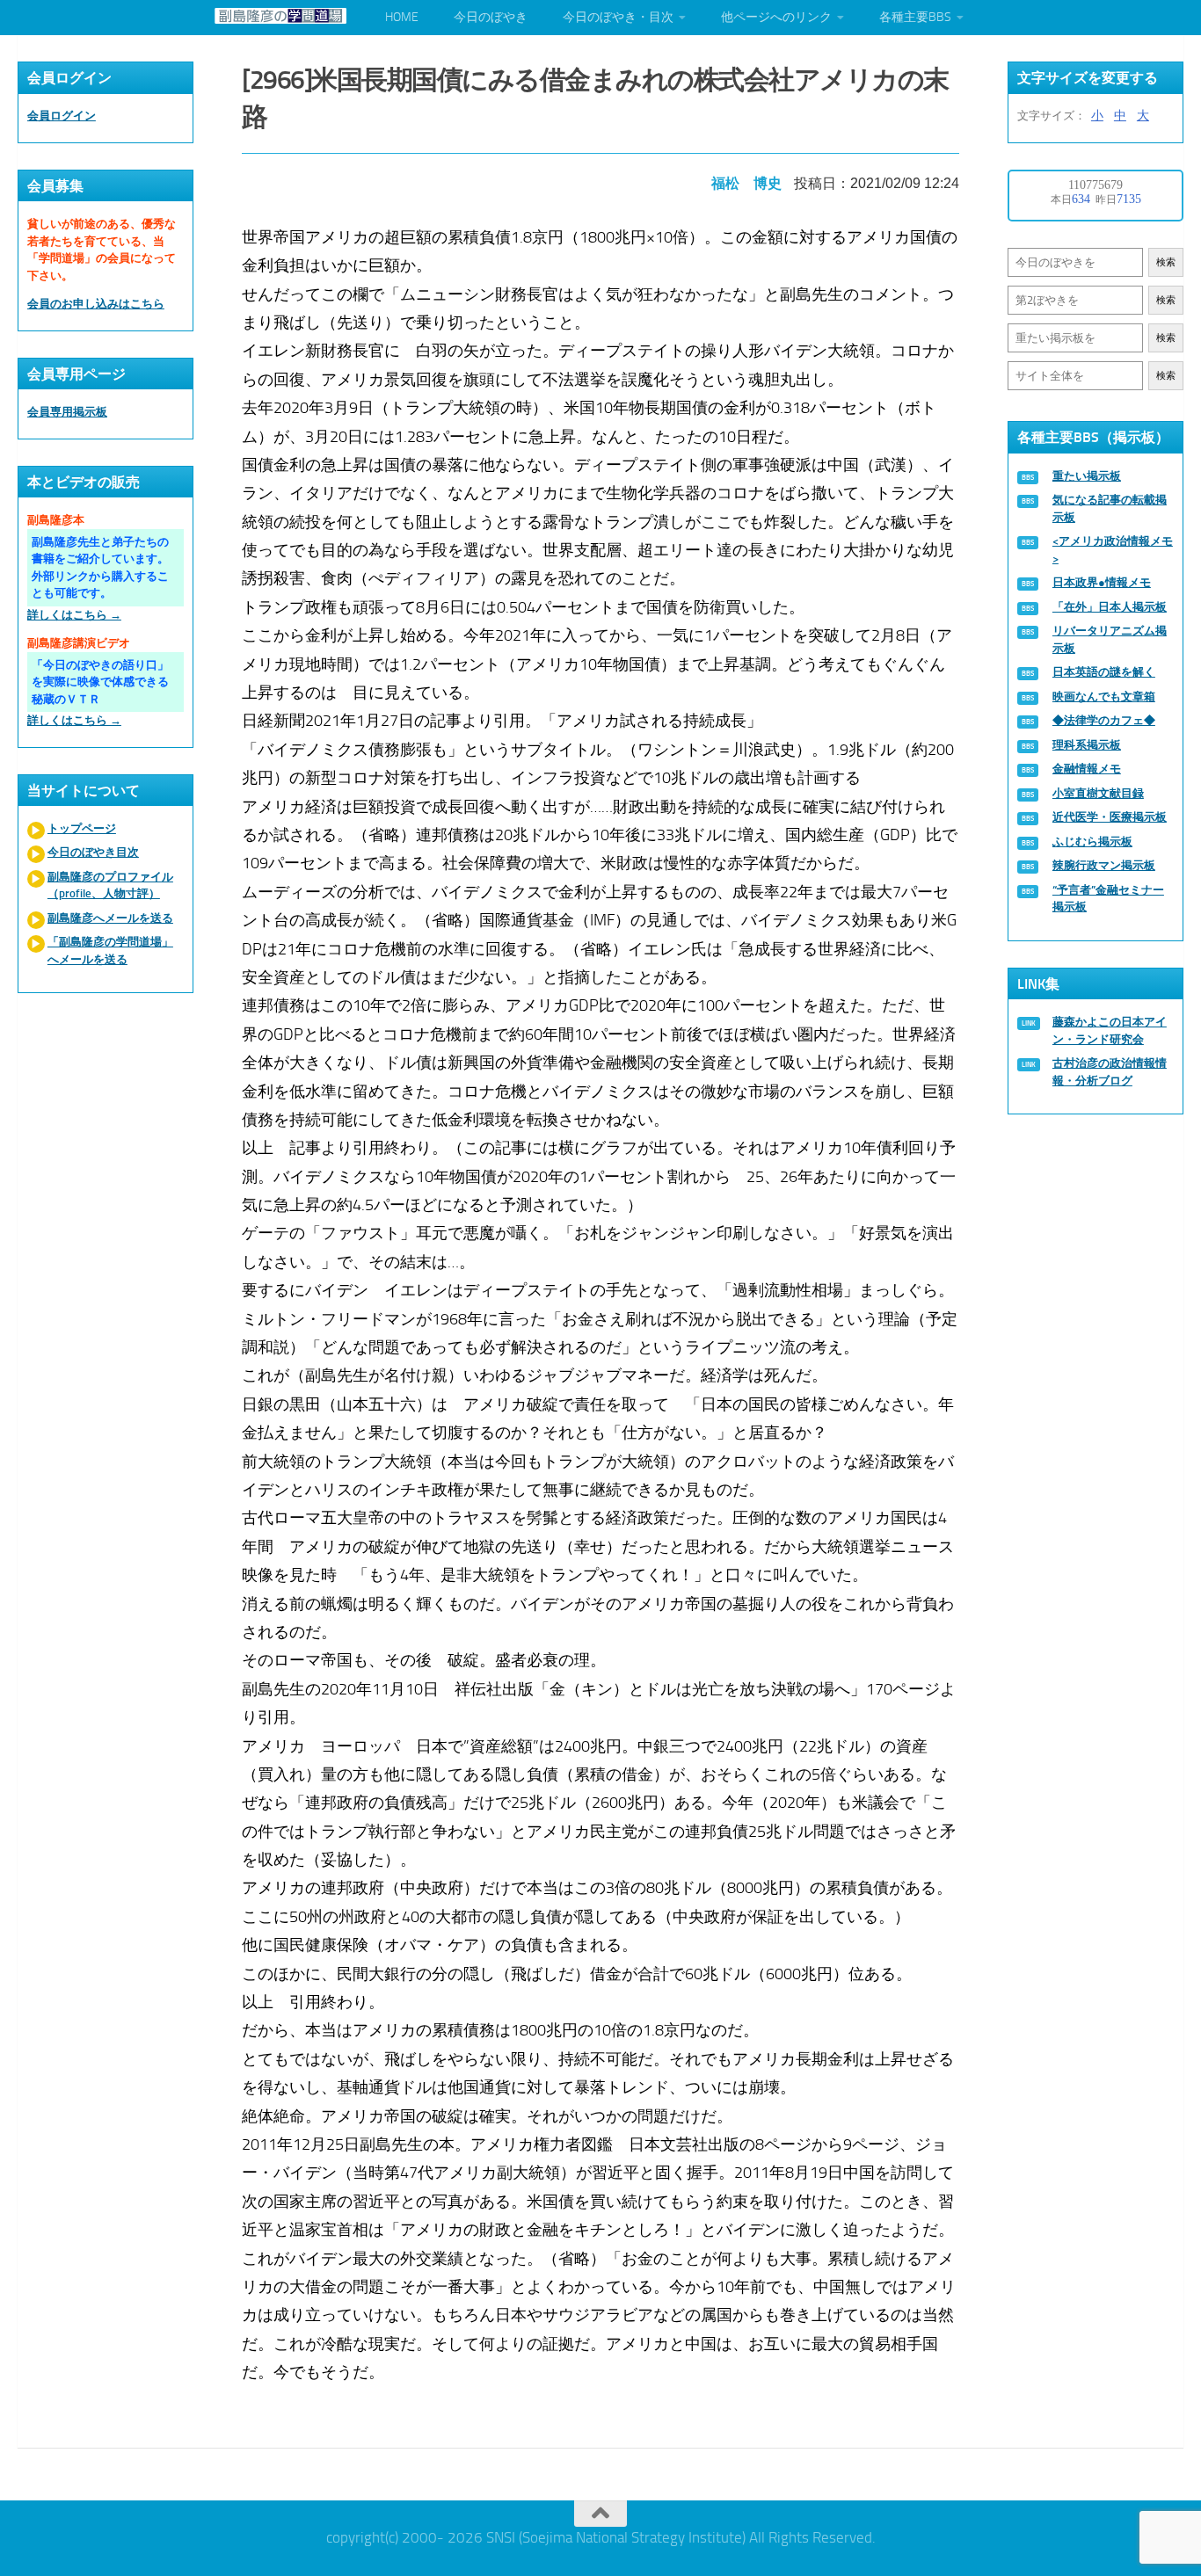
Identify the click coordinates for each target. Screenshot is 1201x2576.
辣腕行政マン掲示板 (1104, 865)
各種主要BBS (915, 17)
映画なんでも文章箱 (1104, 697)
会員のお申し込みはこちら (96, 304)
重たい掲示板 (1087, 476)
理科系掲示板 (1087, 745)
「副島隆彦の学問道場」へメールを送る (110, 951)
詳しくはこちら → (74, 615)
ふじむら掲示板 (1092, 842)
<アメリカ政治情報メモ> (1113, 550)
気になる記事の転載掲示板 (1110, 508)
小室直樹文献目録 (1098, 793)
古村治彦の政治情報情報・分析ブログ (1110, 1072)
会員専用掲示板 (67, 412)
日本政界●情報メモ (1102, 582)
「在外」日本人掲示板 (1110, 607)
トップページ (82, 828)
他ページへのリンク (776, 17)
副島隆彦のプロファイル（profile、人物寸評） (110, 885)
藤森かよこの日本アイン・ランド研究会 (1110, 1030)
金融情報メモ (1087, 769)
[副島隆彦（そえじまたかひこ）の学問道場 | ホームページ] (280, 16)
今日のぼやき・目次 (618, 17)
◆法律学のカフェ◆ (1104, 720)
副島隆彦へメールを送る (110, 918)
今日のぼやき (491, 17)
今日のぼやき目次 (93, 852)
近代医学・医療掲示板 (1110, 817)
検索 (1166, 262)
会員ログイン (62, 116)
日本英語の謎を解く (1104, 672)
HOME (402, 17)
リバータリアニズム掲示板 (1110, 639)
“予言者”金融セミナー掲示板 (1108, 899)
